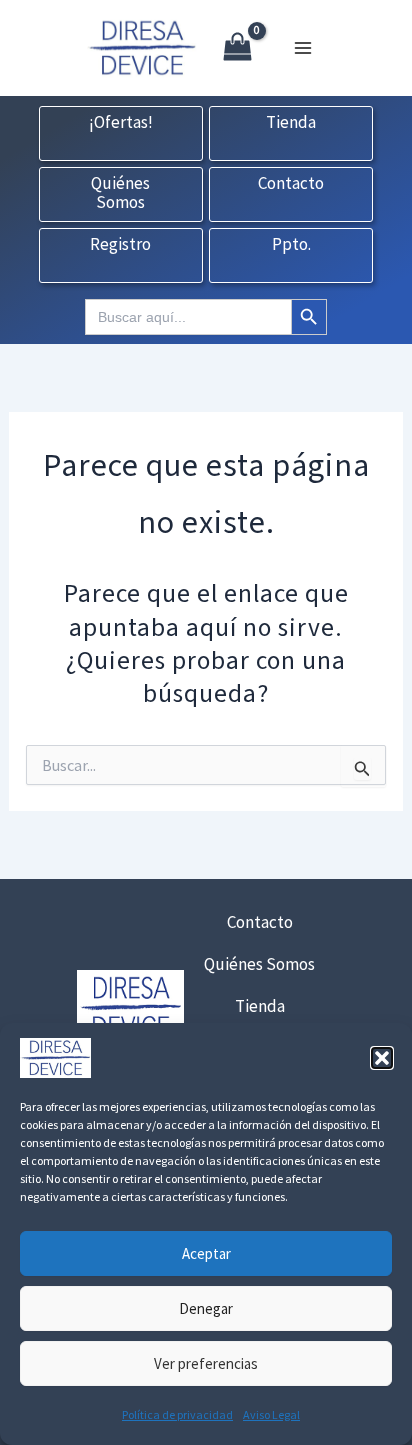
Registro (120, 245)
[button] (382, 1058)
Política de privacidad (177, 1414)
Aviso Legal (271, 1414)
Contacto (291, 184)
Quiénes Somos (120, 193)
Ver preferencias (206, 1363)
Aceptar (206, 1253)
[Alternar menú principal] (303, 48)
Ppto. (291, 245)
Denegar (206, 1308)
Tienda (291, 123)
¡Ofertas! (121, 123)
